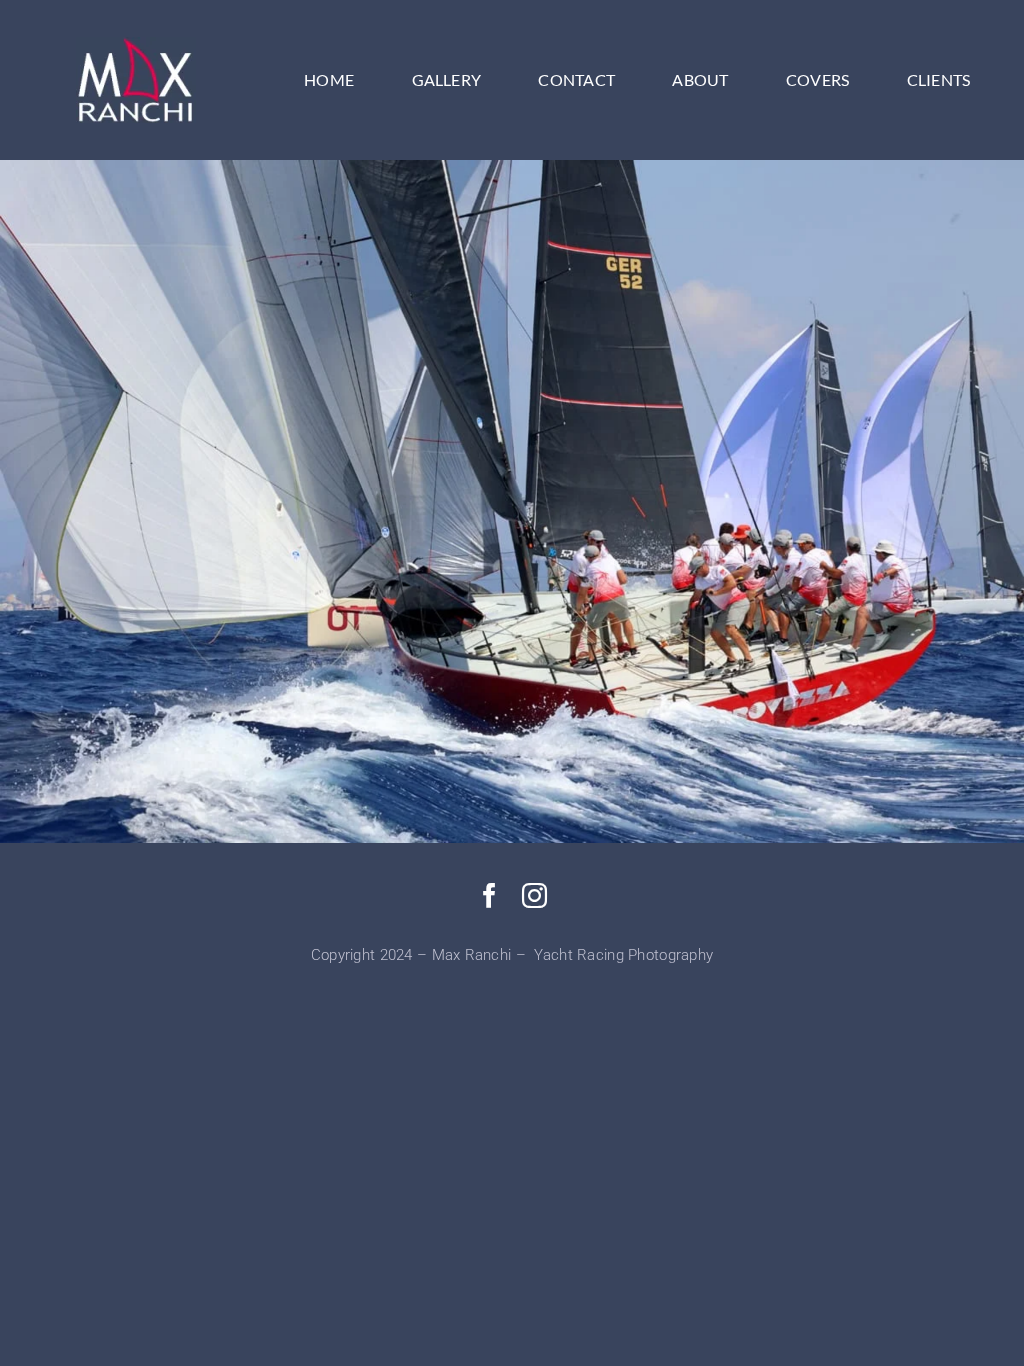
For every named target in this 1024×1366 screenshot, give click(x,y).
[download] (136, 46)
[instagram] (534, 895)
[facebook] (489, 895)
